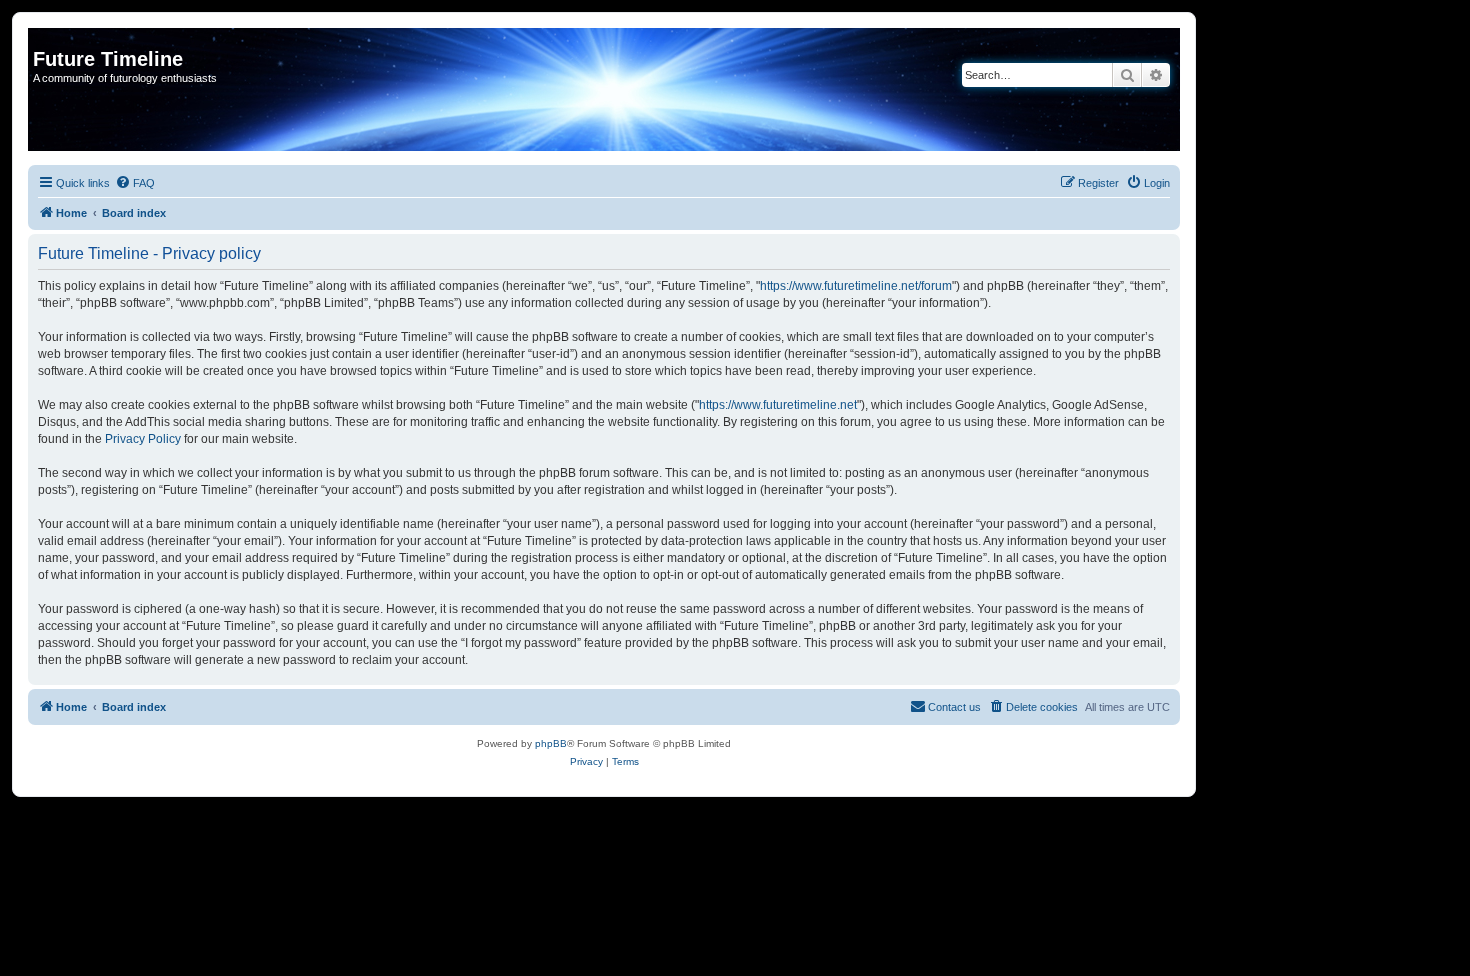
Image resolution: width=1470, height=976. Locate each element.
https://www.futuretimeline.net (778, 405)
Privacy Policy (143, 439)
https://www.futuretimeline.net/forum (856, 286)
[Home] (44, 38)
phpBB (551, 743)
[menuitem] (135, 183)
